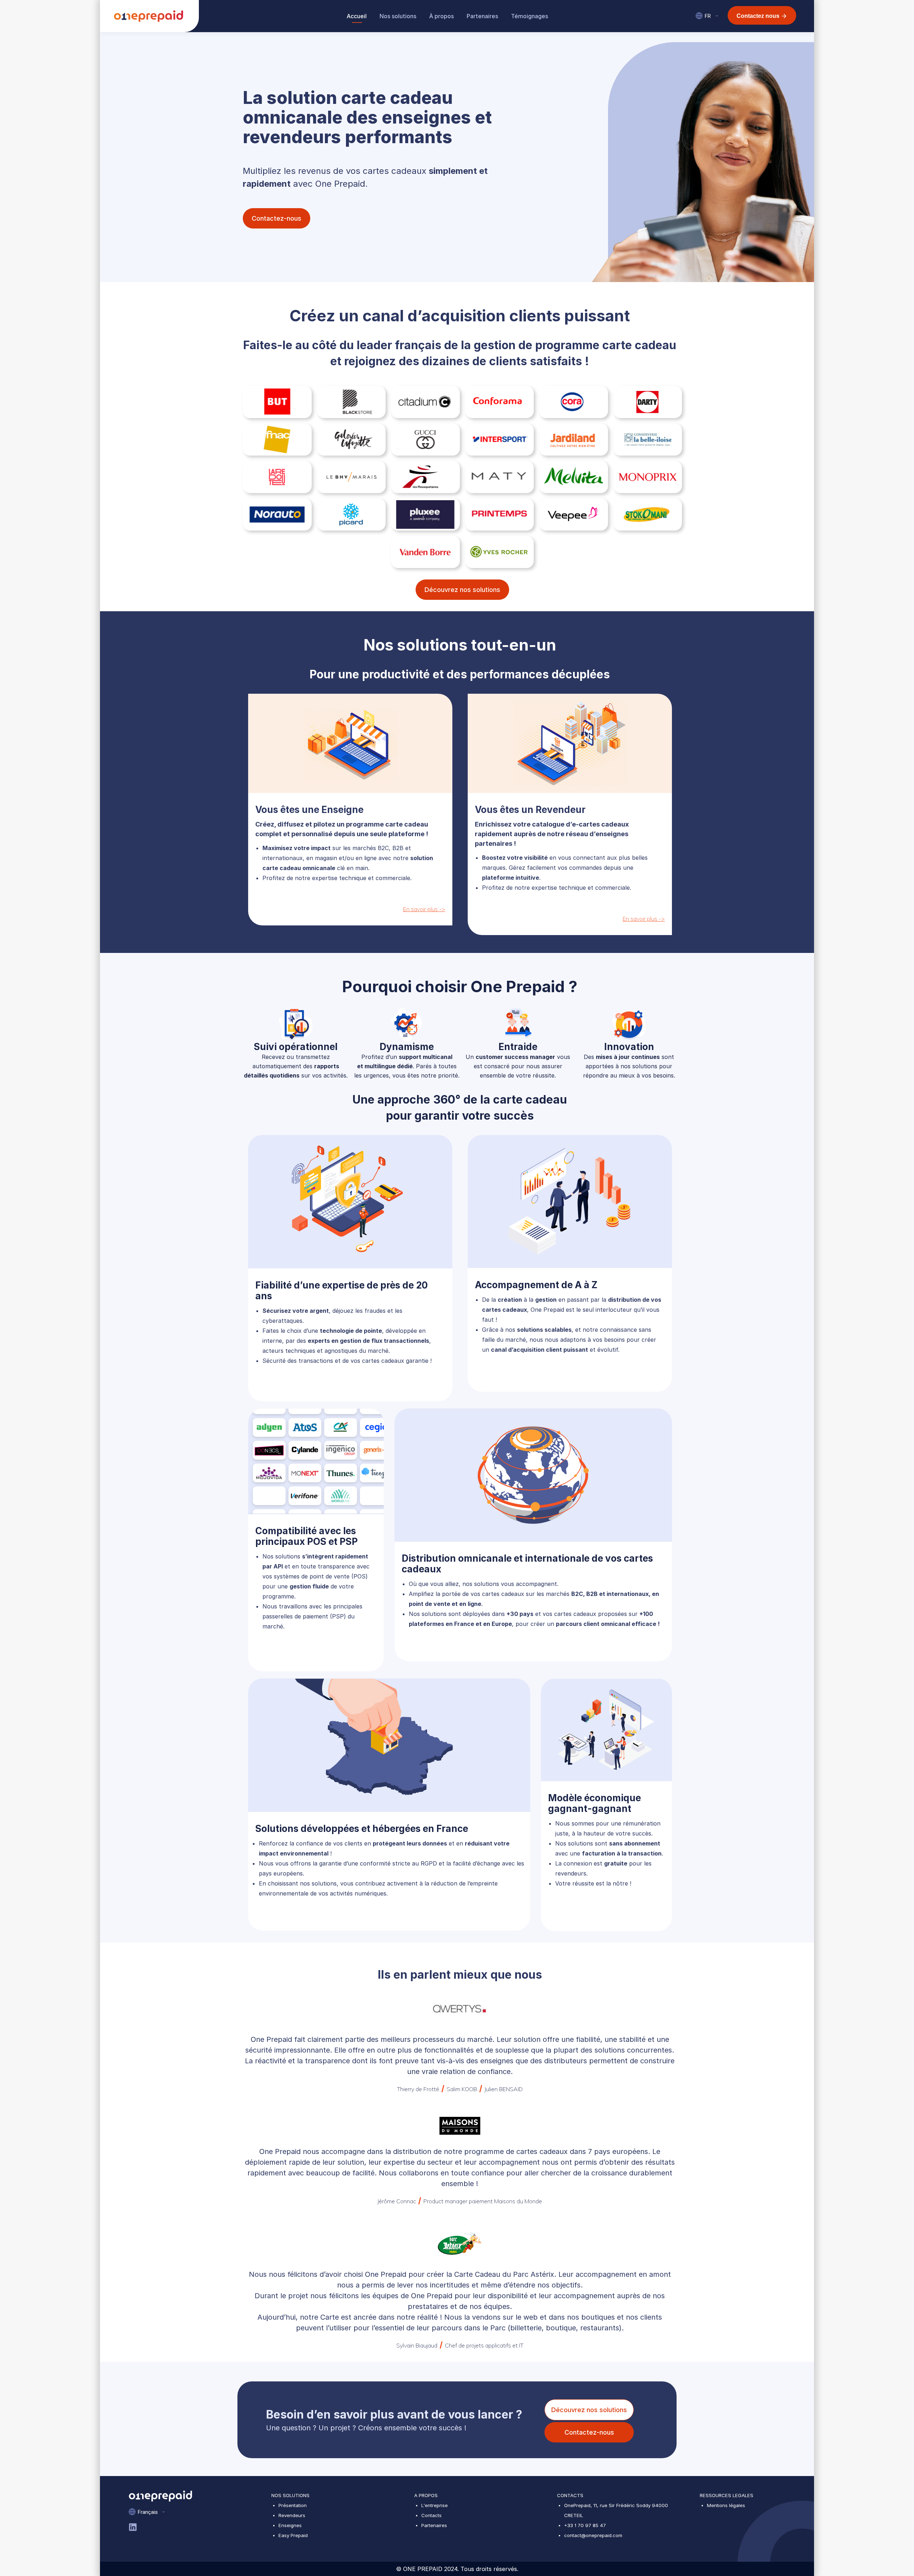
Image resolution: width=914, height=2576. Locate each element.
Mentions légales (726, 2505)
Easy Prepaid (293, 2535)
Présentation (293, 2505)
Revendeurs (292, 2515)
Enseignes (290, 2525)
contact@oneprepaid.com (593, 2535)
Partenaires (434, 2525)
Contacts (431, 2515)
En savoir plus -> (424, 909)
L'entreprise (435, 2505)
